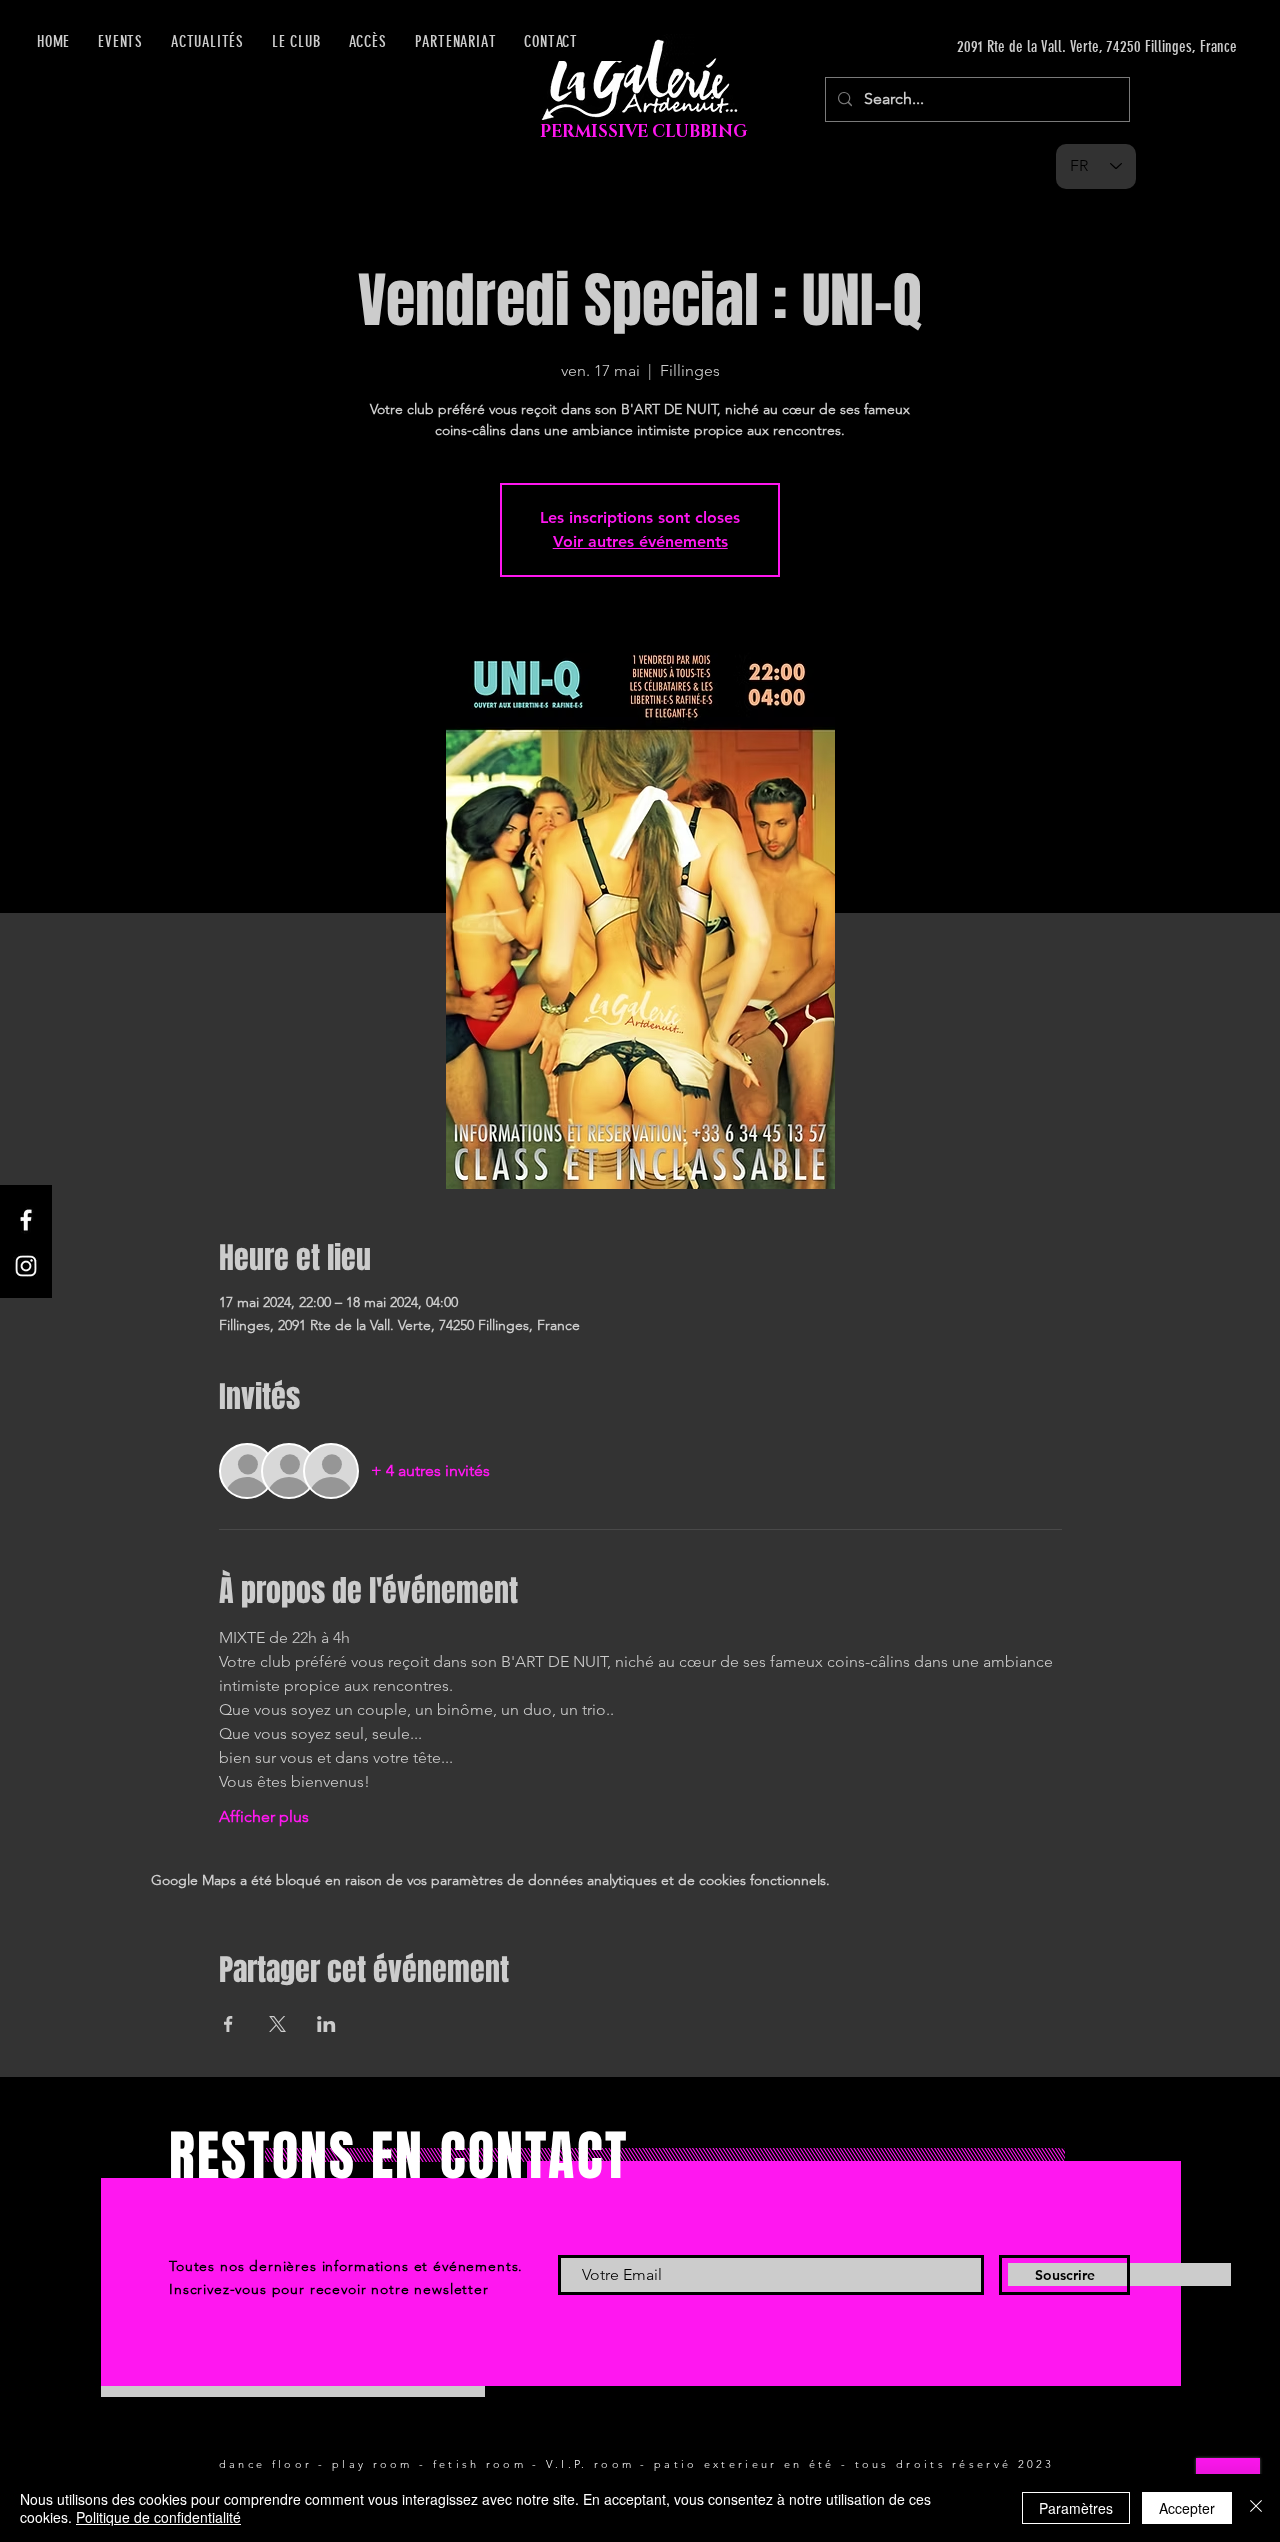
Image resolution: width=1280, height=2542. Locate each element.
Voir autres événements (640, 541)
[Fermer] (1256, 2508)
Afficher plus (264, 1816)
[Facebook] (26, 1220)
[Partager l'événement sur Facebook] (228, 2024)
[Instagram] (26, 1266)
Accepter (1187, 2508)
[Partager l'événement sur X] (277, 2024)
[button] (368, 41)
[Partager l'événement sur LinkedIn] (326, 2024)
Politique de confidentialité (158, 2517)
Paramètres (1076, 2508)
